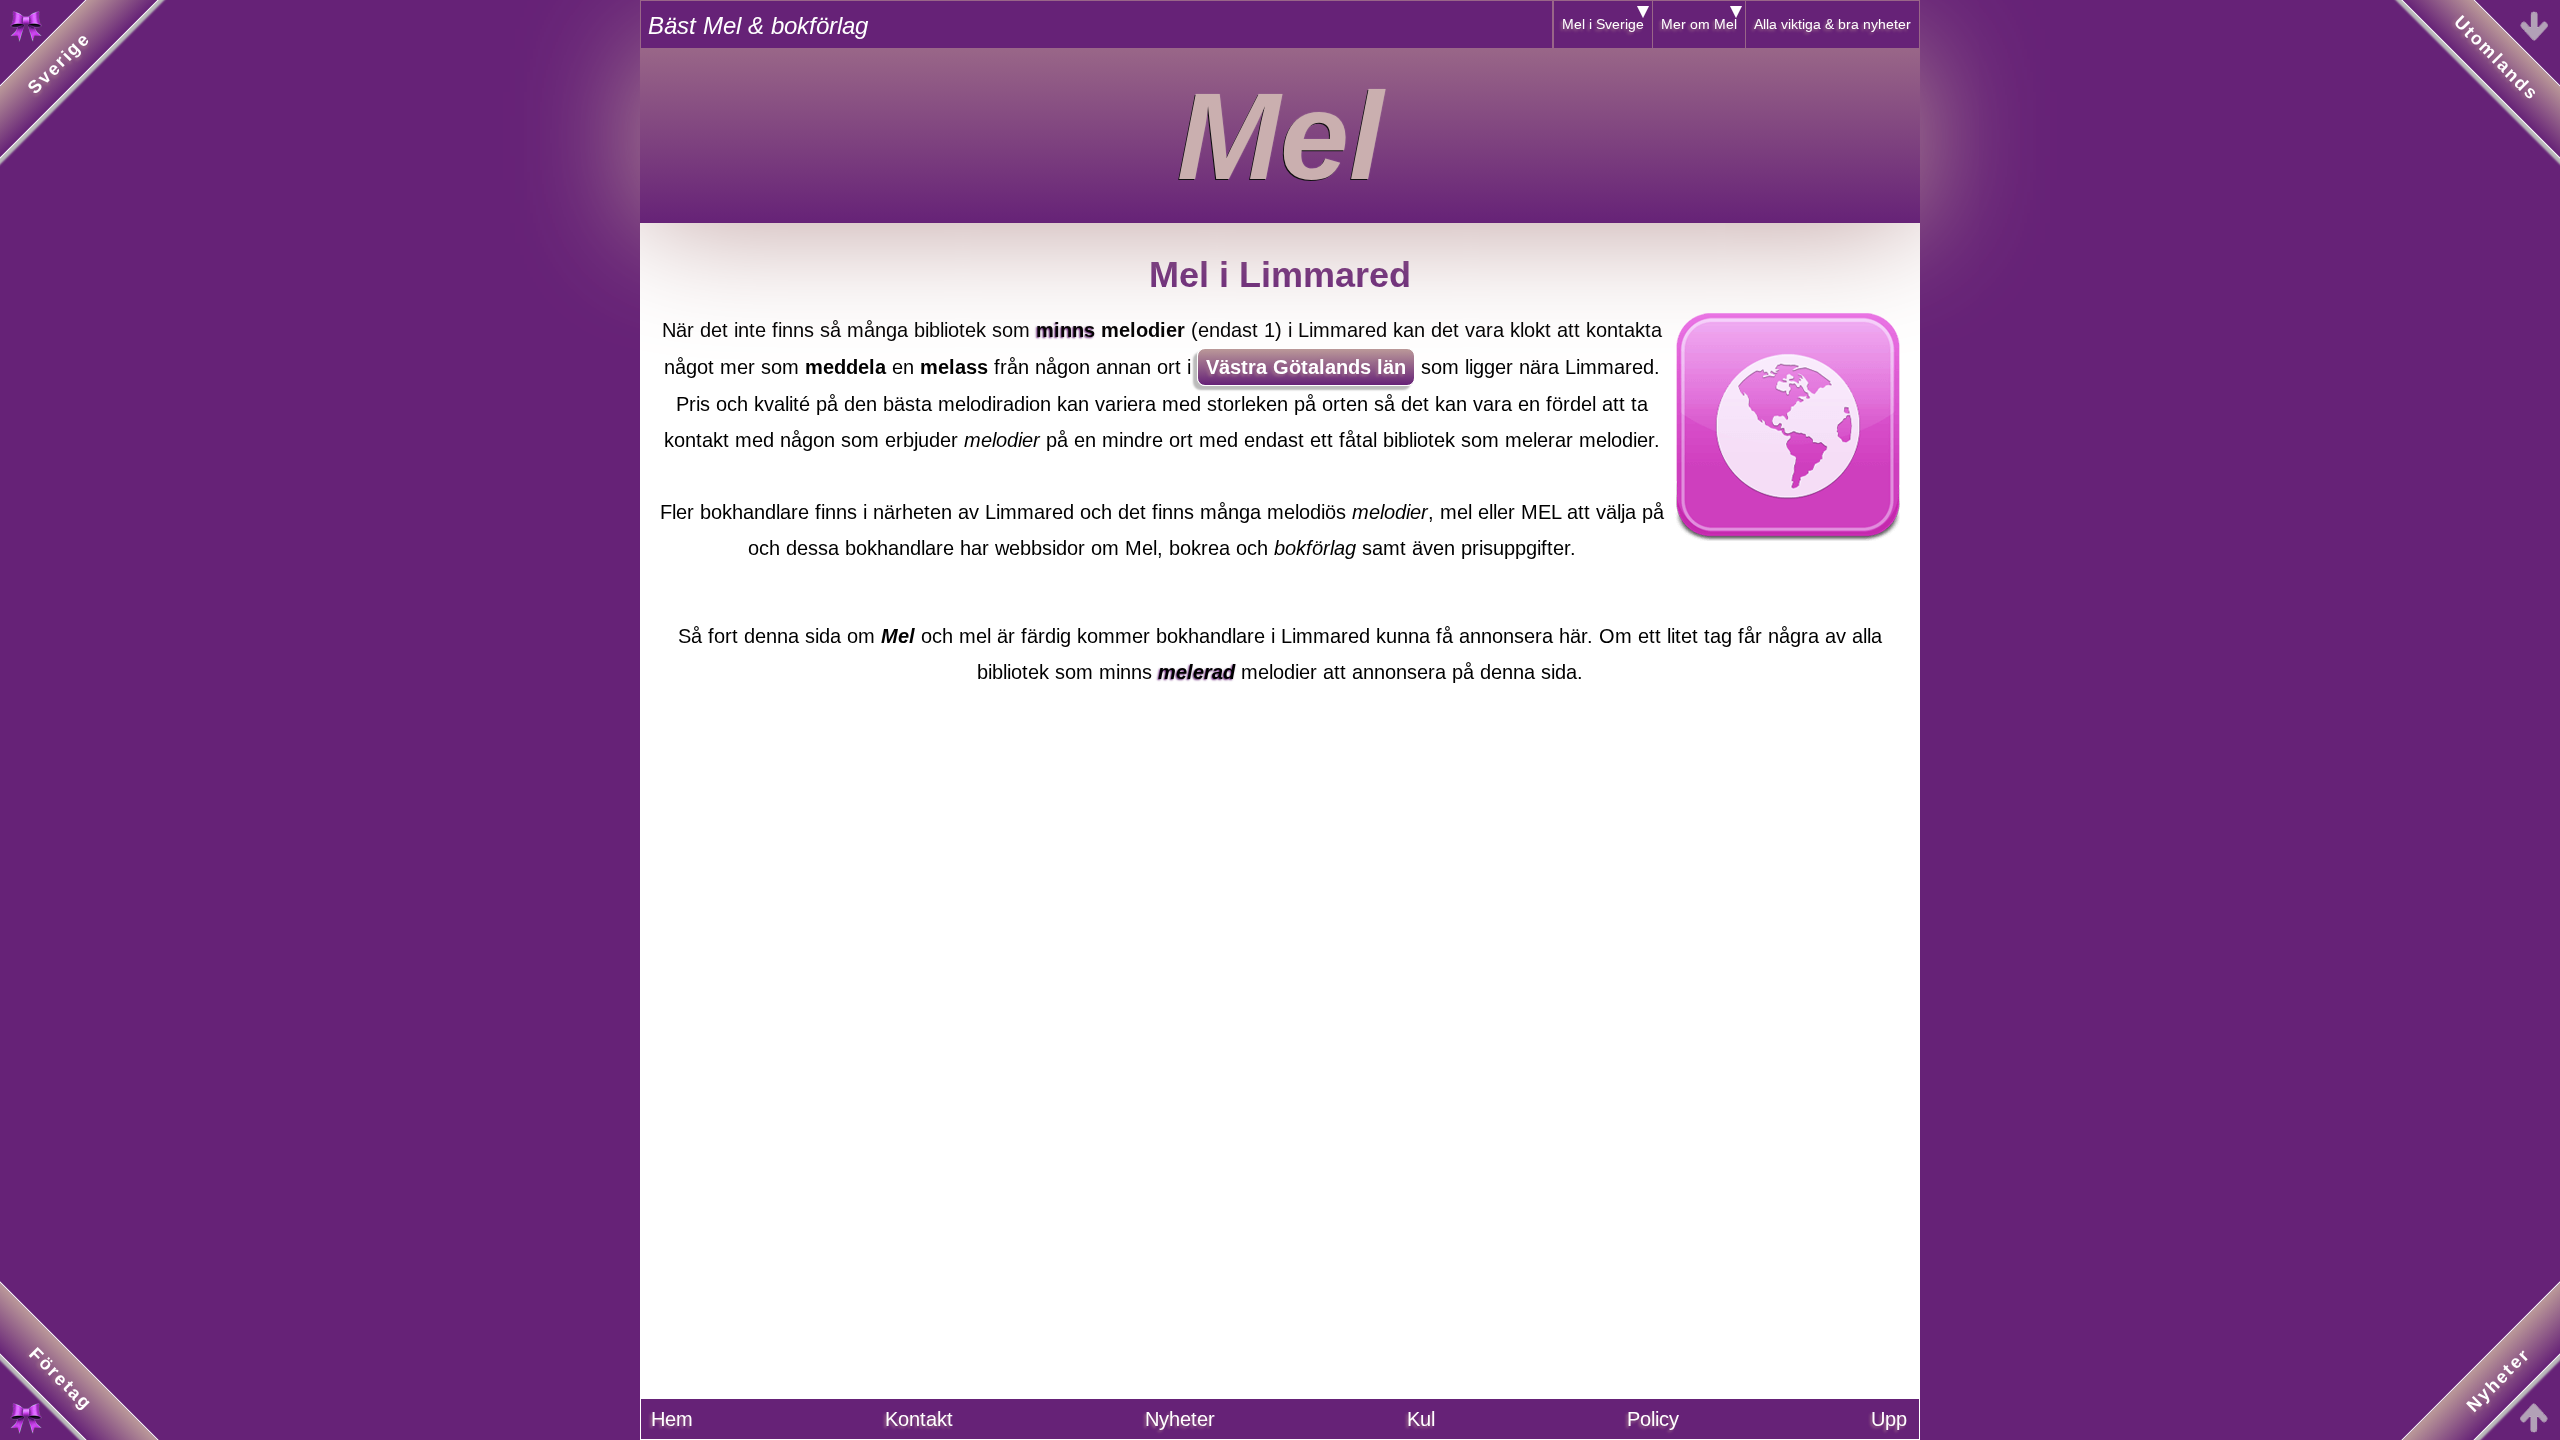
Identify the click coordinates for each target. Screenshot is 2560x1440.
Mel (1280, 136)
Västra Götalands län (1306, 367)
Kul (1421, 1419)
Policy (1653, 1419)
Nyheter (1180, 1419)
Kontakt (919, 1419)
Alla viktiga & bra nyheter (1832, 24)
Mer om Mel (1699, 24)
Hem (672, 1419)
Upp (1889, 1419)
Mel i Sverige (1603, 24)
